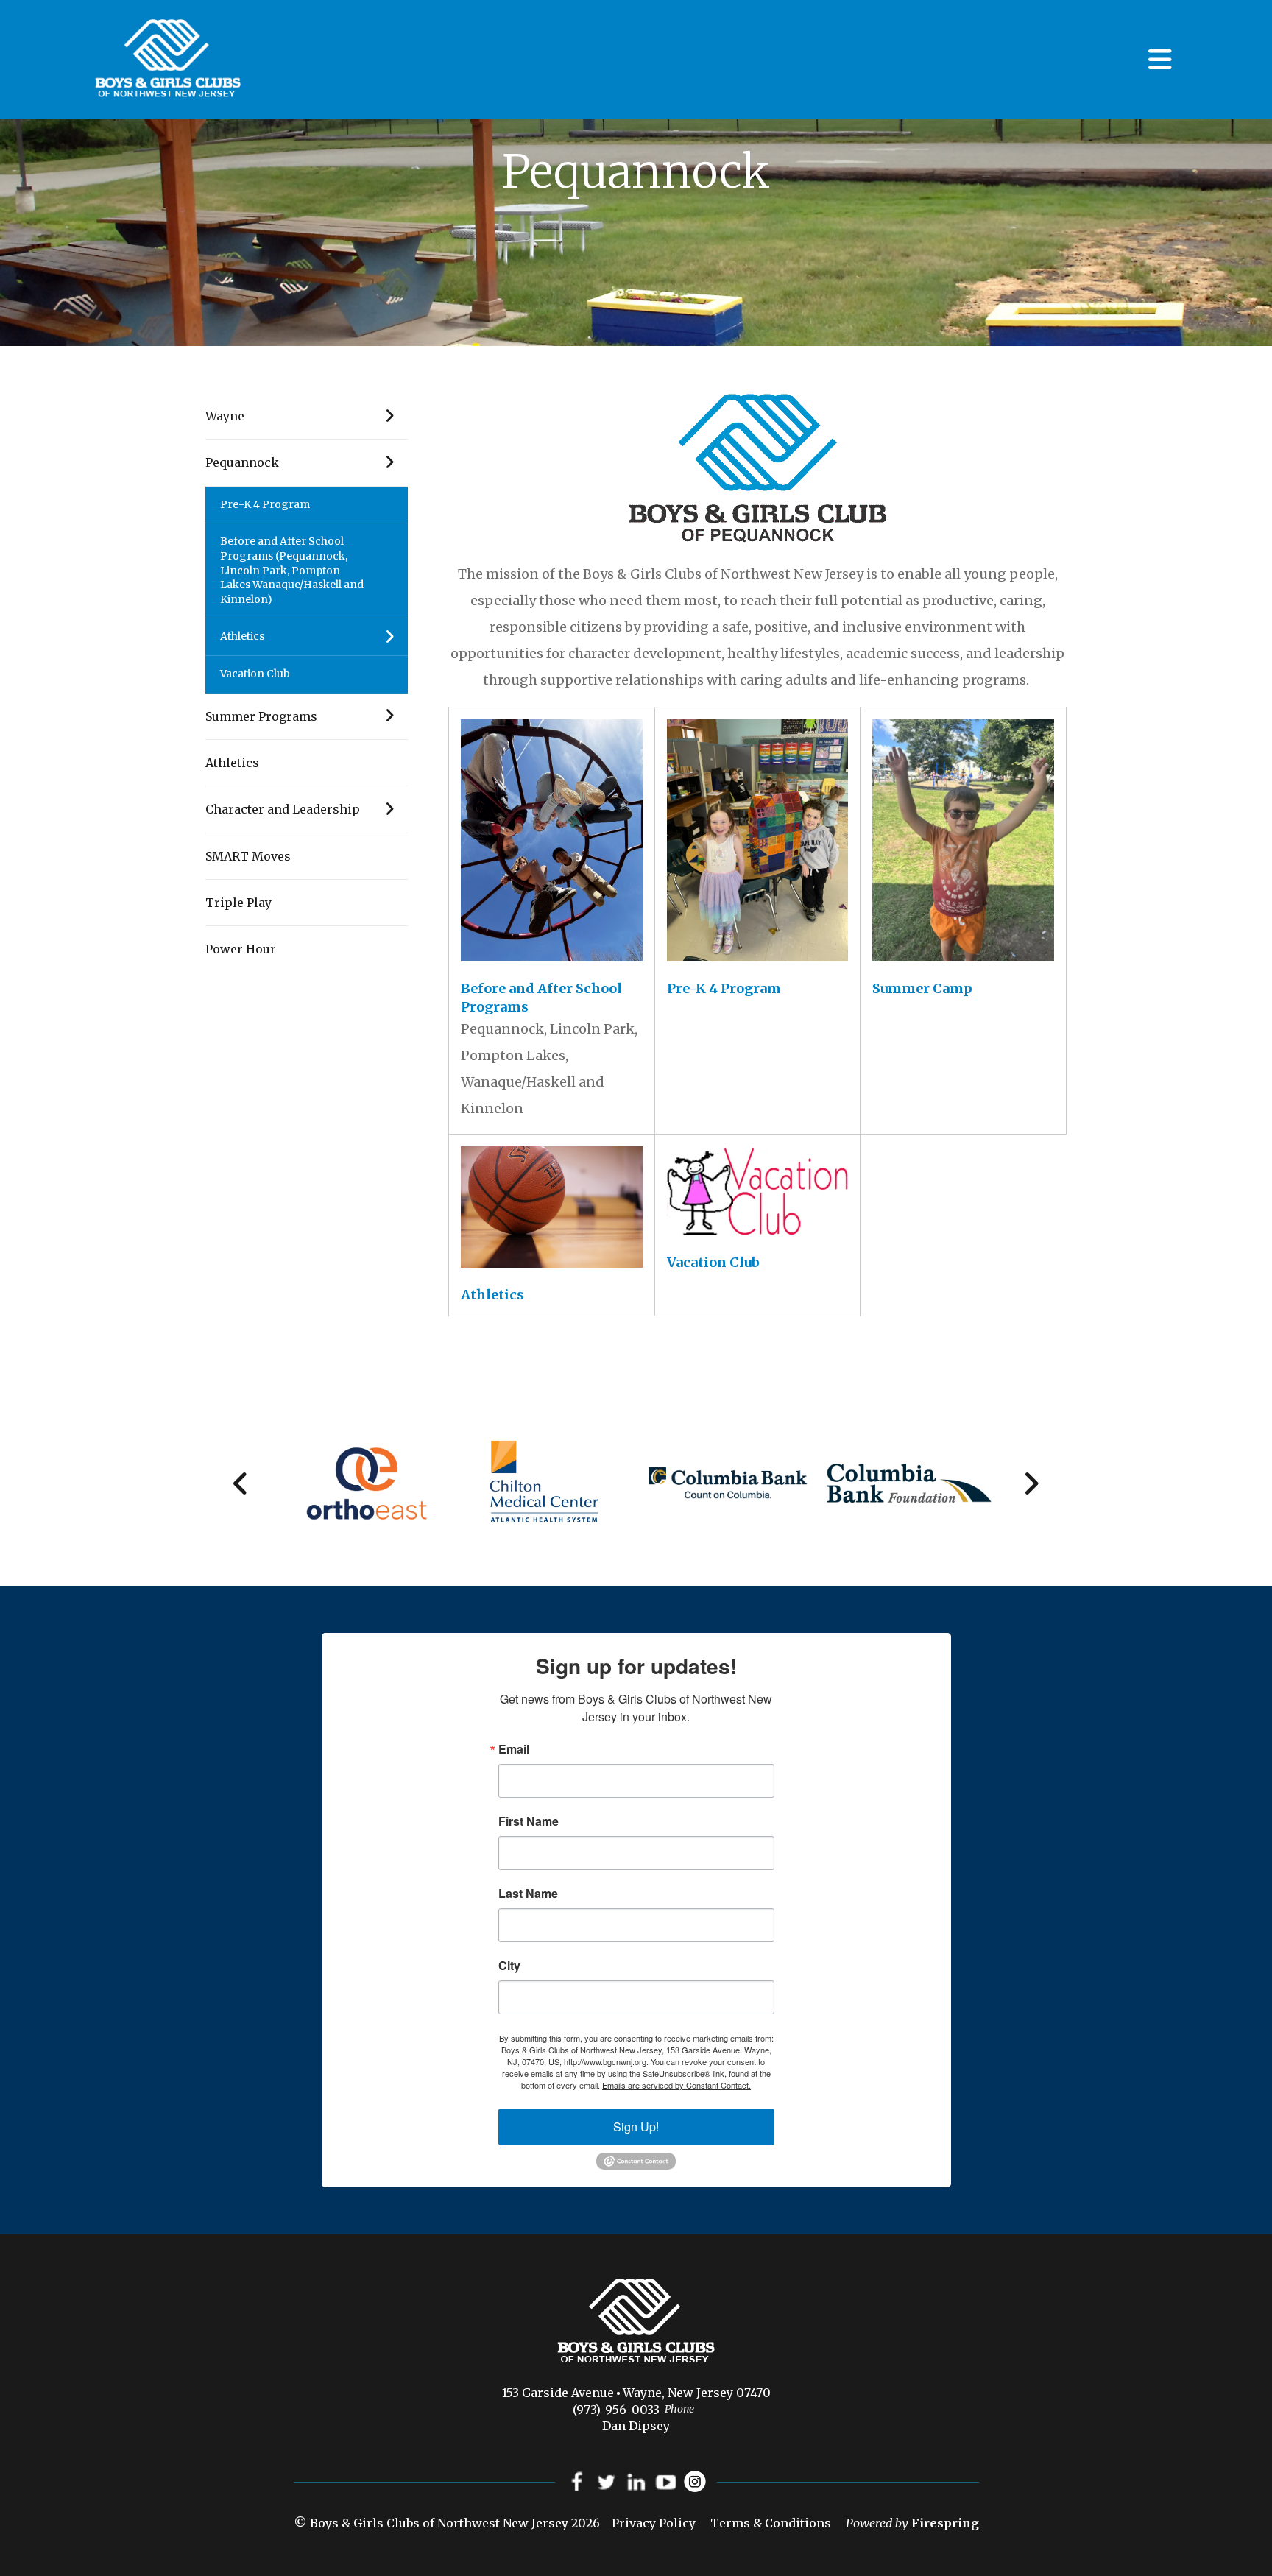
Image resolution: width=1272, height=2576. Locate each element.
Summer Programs (261, 716)
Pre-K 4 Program (265, 504)
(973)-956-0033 (616, 2410)
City (509, 1966)
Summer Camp (922, 988)
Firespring (945, 2523)
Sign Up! (636, 2127)
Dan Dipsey (636, 2426)
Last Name (528, 1894)
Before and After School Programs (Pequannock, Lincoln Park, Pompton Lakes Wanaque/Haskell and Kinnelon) (292, 570)
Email (514, 1749)
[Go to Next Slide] (1031, 1483)
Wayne (225, 416)
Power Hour (241, 949)
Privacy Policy (654, 2523)
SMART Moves (248, 856)
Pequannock (242, 462)
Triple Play (239, 903)
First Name (529, 1821)
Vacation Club (255, 674)
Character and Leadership (283, 809)
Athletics (242, 636)
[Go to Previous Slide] (241, 1483)
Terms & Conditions (771, 2523)
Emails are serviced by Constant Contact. (676, 2085)
